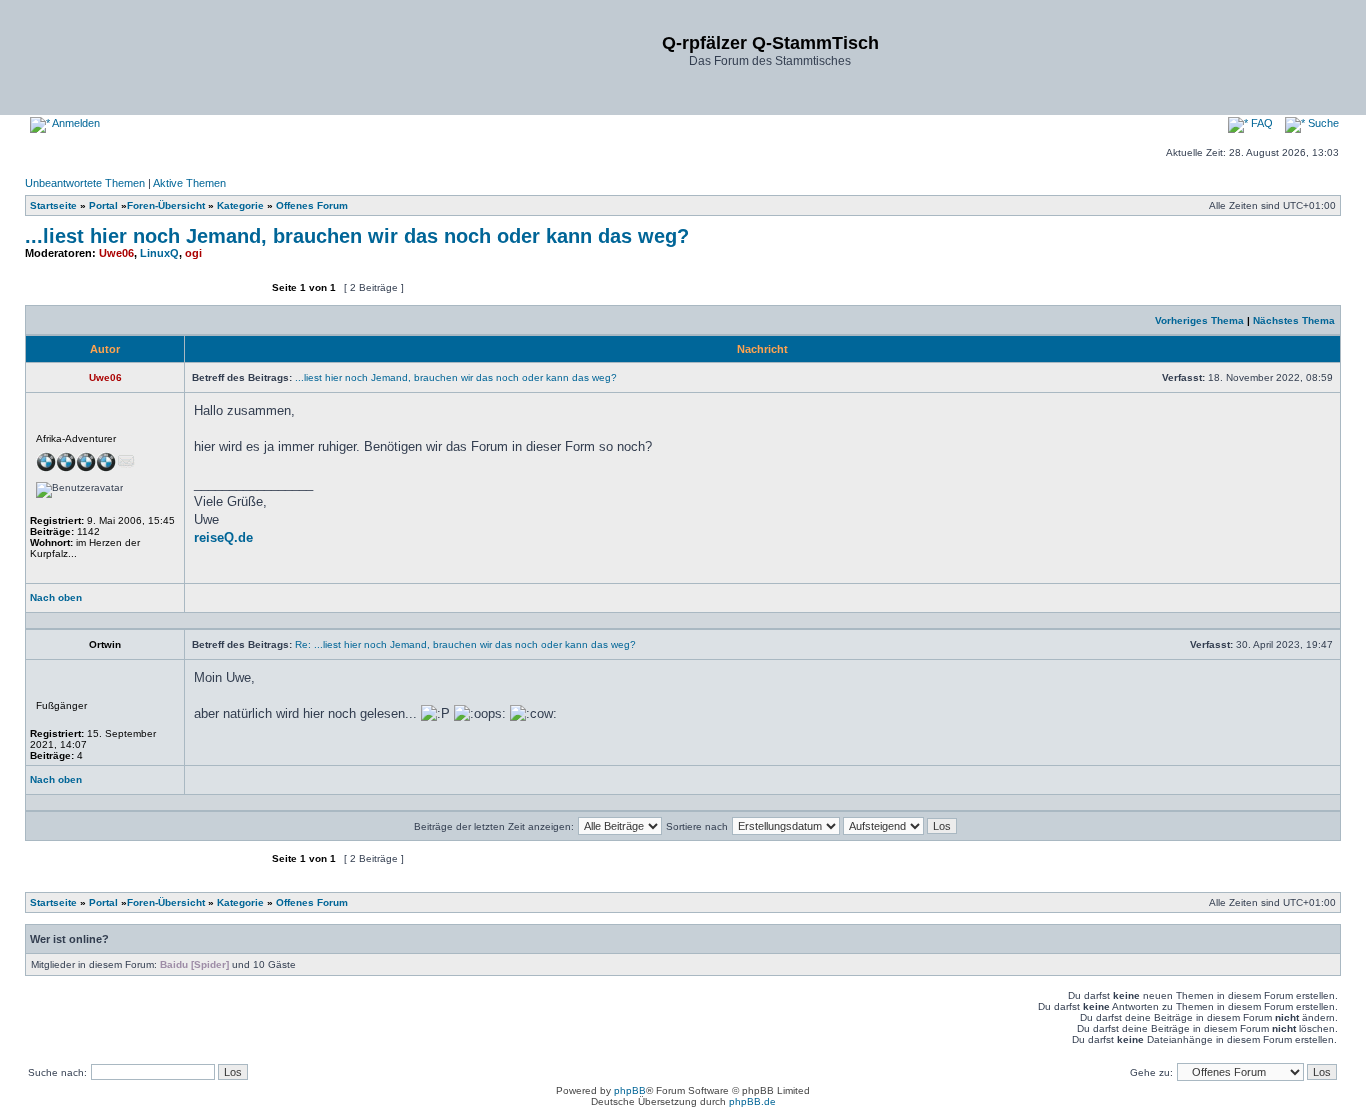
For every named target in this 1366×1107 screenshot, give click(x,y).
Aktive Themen (189, 183)
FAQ (1260, 123)
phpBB (630, 1090)
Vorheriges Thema (1199, 320)
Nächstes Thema (1294, 320)
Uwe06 (116, 253)
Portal (103, 205)
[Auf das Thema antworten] (206, 296)
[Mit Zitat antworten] (1286, 603)
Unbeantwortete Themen (85, 183)
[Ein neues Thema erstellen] (85, 296)
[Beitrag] (1156, 377)
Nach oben (56, 597)
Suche (1322, 123)
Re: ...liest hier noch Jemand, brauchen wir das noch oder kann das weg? (465, 644)
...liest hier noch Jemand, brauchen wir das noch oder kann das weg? (357, 236)
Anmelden (75, 123)
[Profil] (227, 603)
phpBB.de (752, 1101)
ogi (193, 253)
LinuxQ (159, 253)
